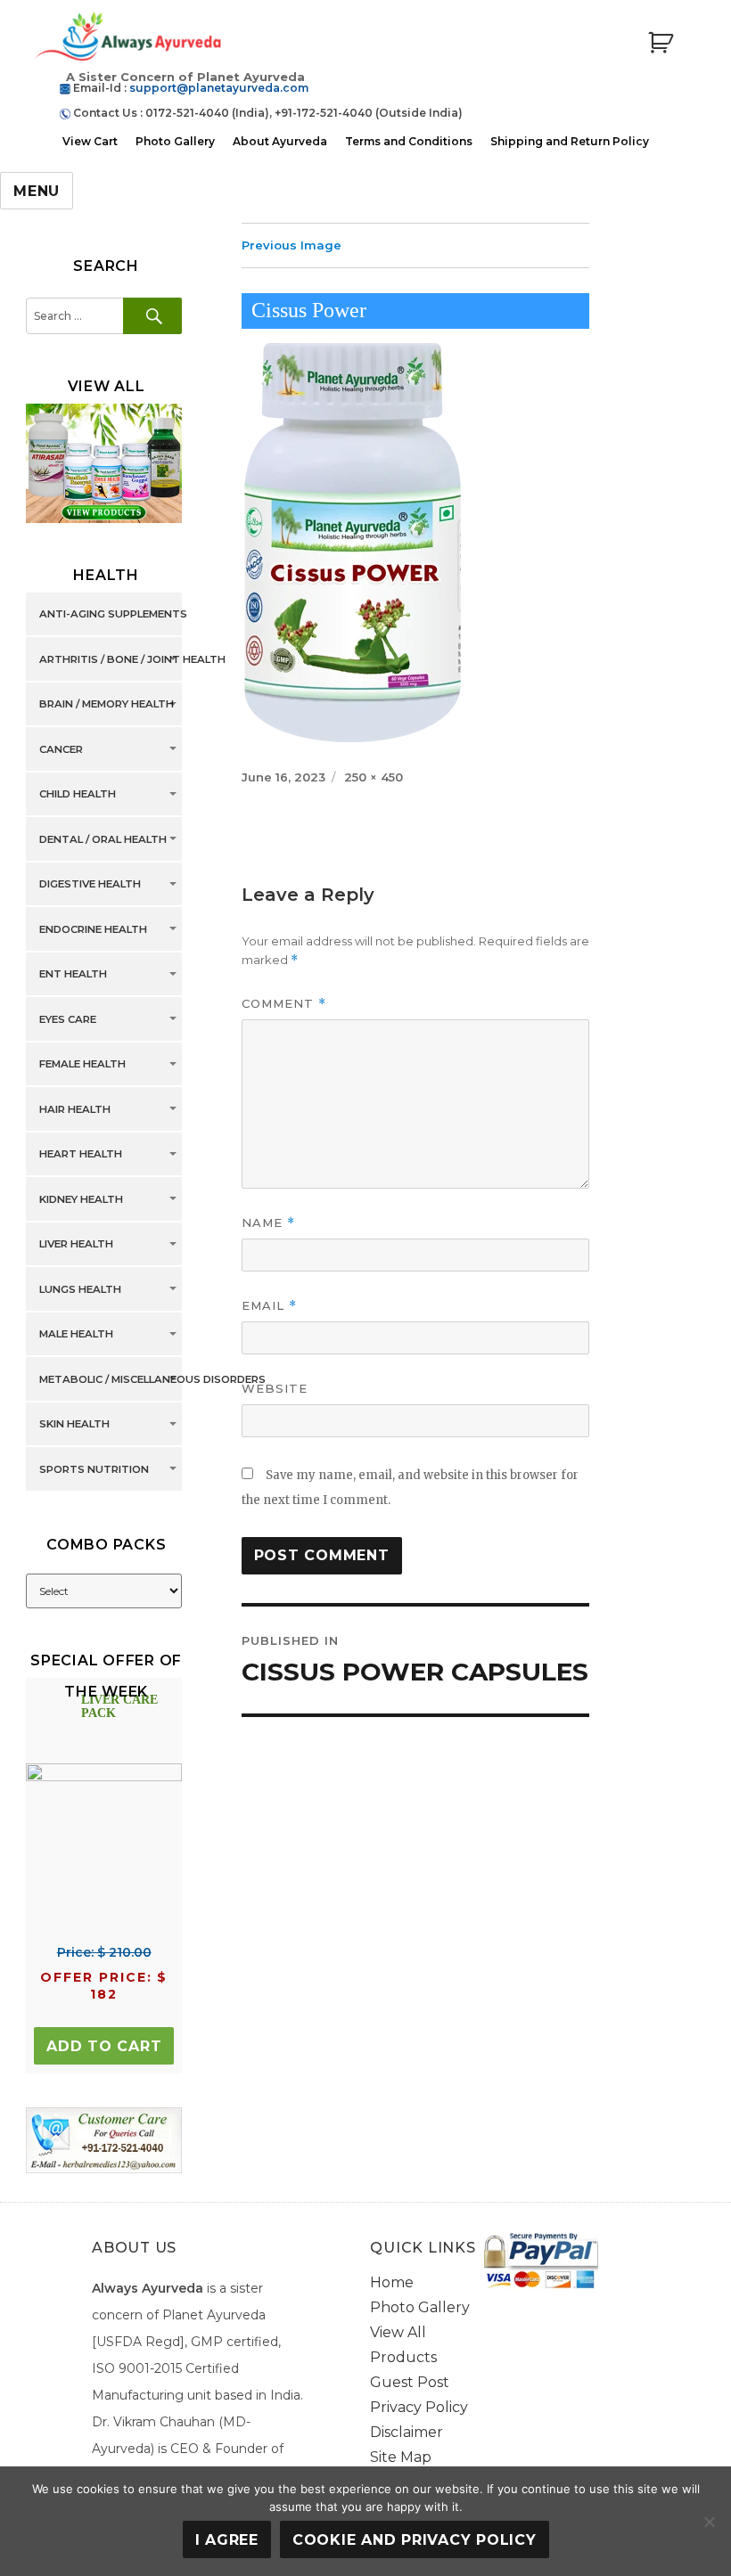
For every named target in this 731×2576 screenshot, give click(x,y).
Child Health (78, 795)
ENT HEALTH (73, 975)
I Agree (227, 2540)
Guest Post (410, 2382)
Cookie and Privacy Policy (415, 2540)
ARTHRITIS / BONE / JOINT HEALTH (132, 659)
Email (269, 1306)
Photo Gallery (175, 141)
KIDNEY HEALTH (81, 1199)
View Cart (90, 141)
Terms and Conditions (409, 141)
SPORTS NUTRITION (94, 1469)
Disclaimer (407, 2432)
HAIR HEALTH (75, 1109)
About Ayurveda (280, 141)
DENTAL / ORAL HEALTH (103, 839)
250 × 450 (374, 777)
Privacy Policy (419, 2407)
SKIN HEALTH (74, 1425)
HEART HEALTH (81, 1155)
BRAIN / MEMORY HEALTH (107, 705)
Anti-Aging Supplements (113, 615)
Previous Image (292, 245)
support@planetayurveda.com (219, 88)
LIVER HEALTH (76, 1245)
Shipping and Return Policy (570, 141)
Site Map (401, 2457)
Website (275, 1388)
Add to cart (104, 2046)
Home (392, 2282)
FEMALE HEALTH (82, 1065)
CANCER (61, 749)
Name (268, 1223)
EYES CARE (68, 1019)
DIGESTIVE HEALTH (90, 885)
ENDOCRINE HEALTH (93, 929)
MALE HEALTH (76, 1335)
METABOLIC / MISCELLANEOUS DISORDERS (152, 1379)
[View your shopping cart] (661, 43)
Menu (37, 191)
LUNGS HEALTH (80, 1289)
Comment (284, 1004)
